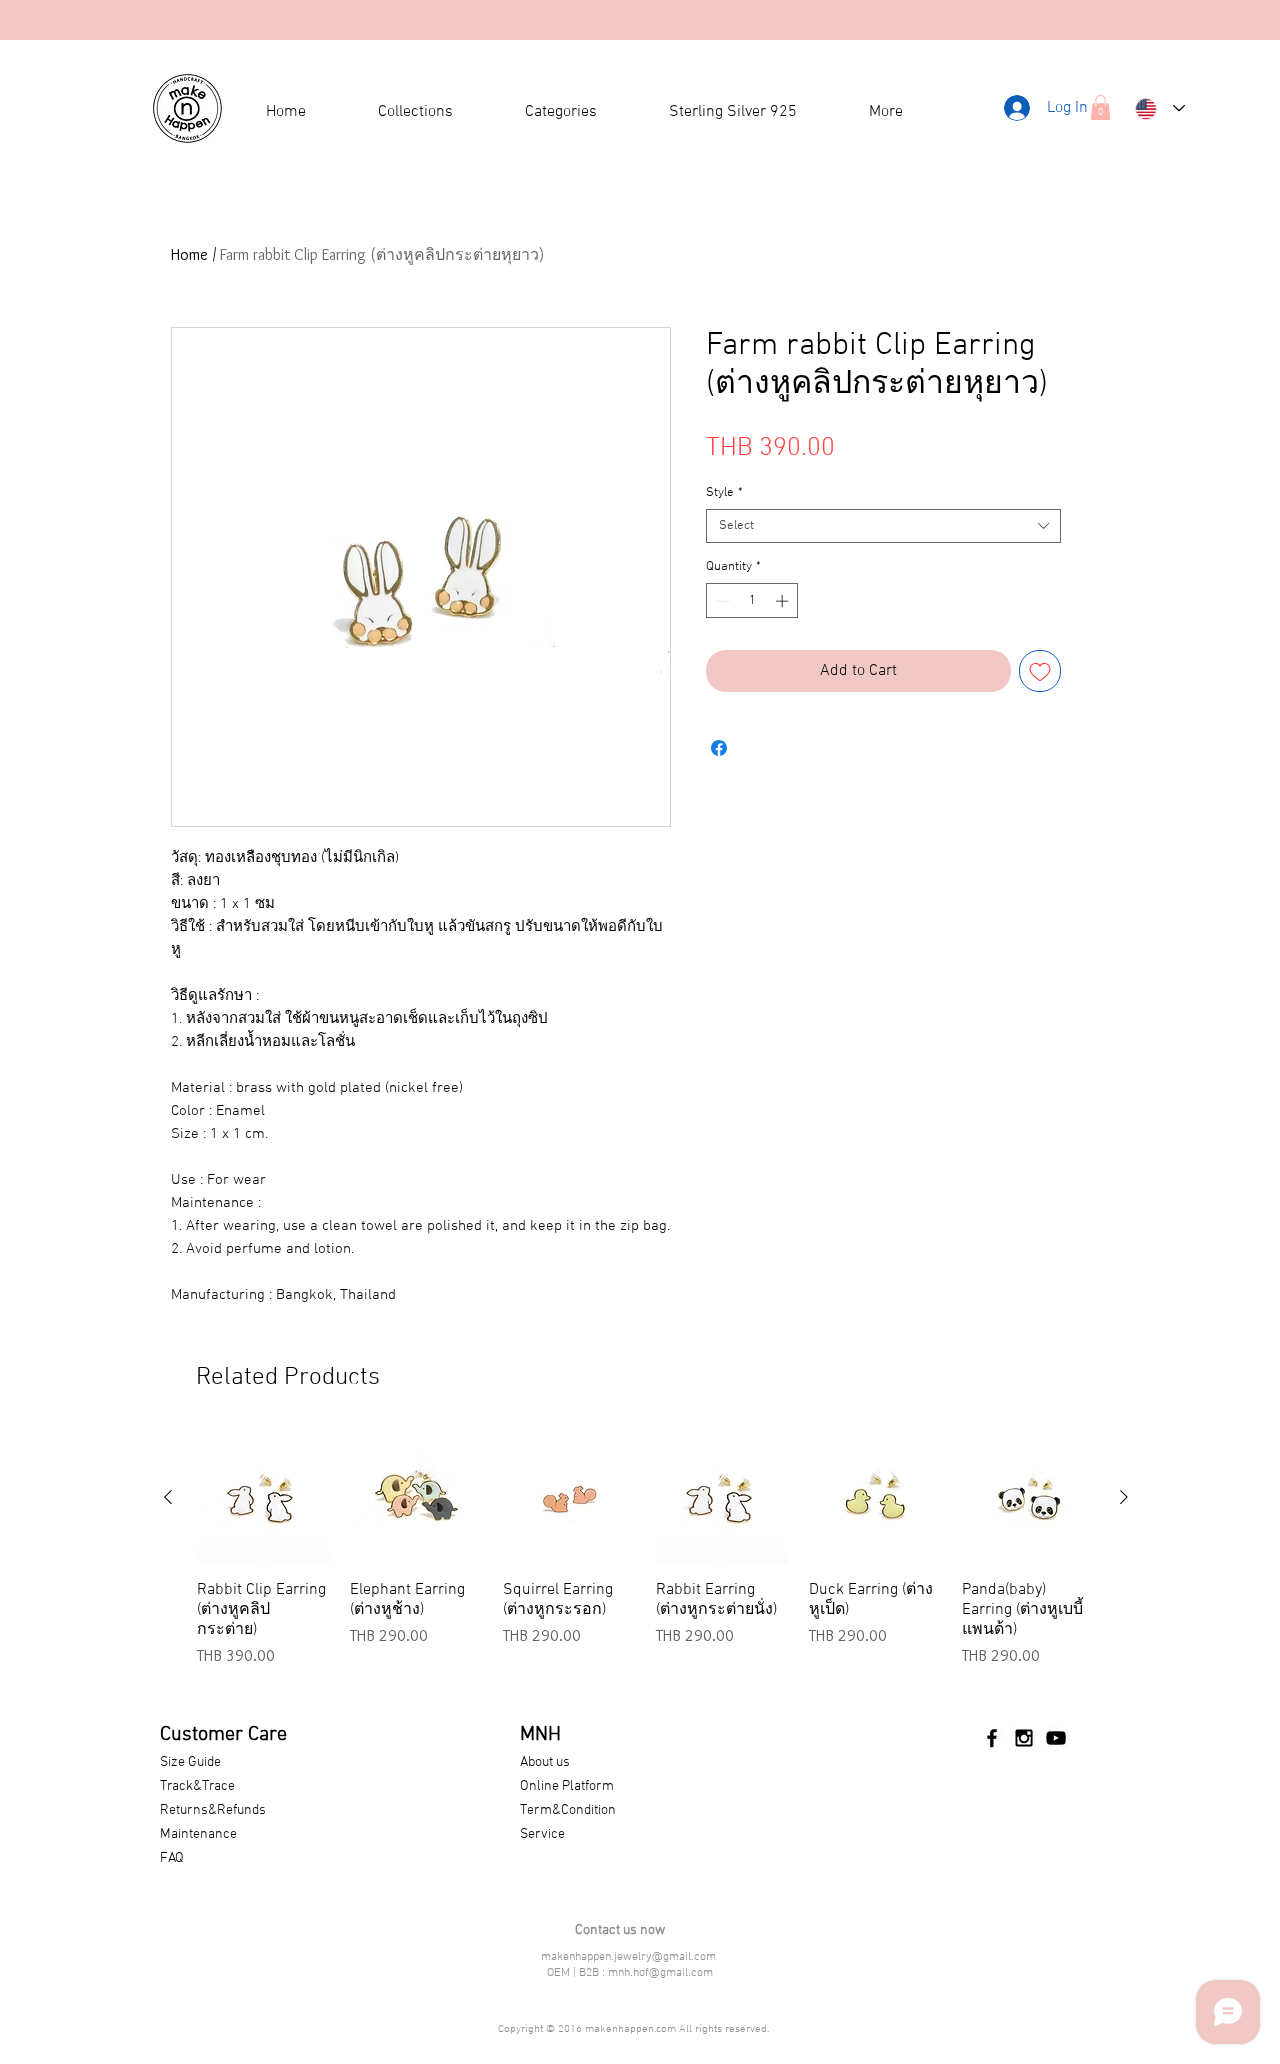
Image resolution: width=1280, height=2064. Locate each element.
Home (189, 254)
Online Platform (567, 1786)
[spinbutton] (752, 601)
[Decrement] (721, 601)
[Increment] (784, 601)
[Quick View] (263, 1497)
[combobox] (883, 526)
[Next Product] (1124, 1497)
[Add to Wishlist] (1040, 671)
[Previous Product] (168, 1497)
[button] (1100, 107)
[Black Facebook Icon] (992, 1738)
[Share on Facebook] (719, 748)
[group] (646, 1559)
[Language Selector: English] (1160, 108)
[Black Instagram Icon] (1024, 1738)
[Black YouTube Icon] (1056, 1738)
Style (724, 493)
